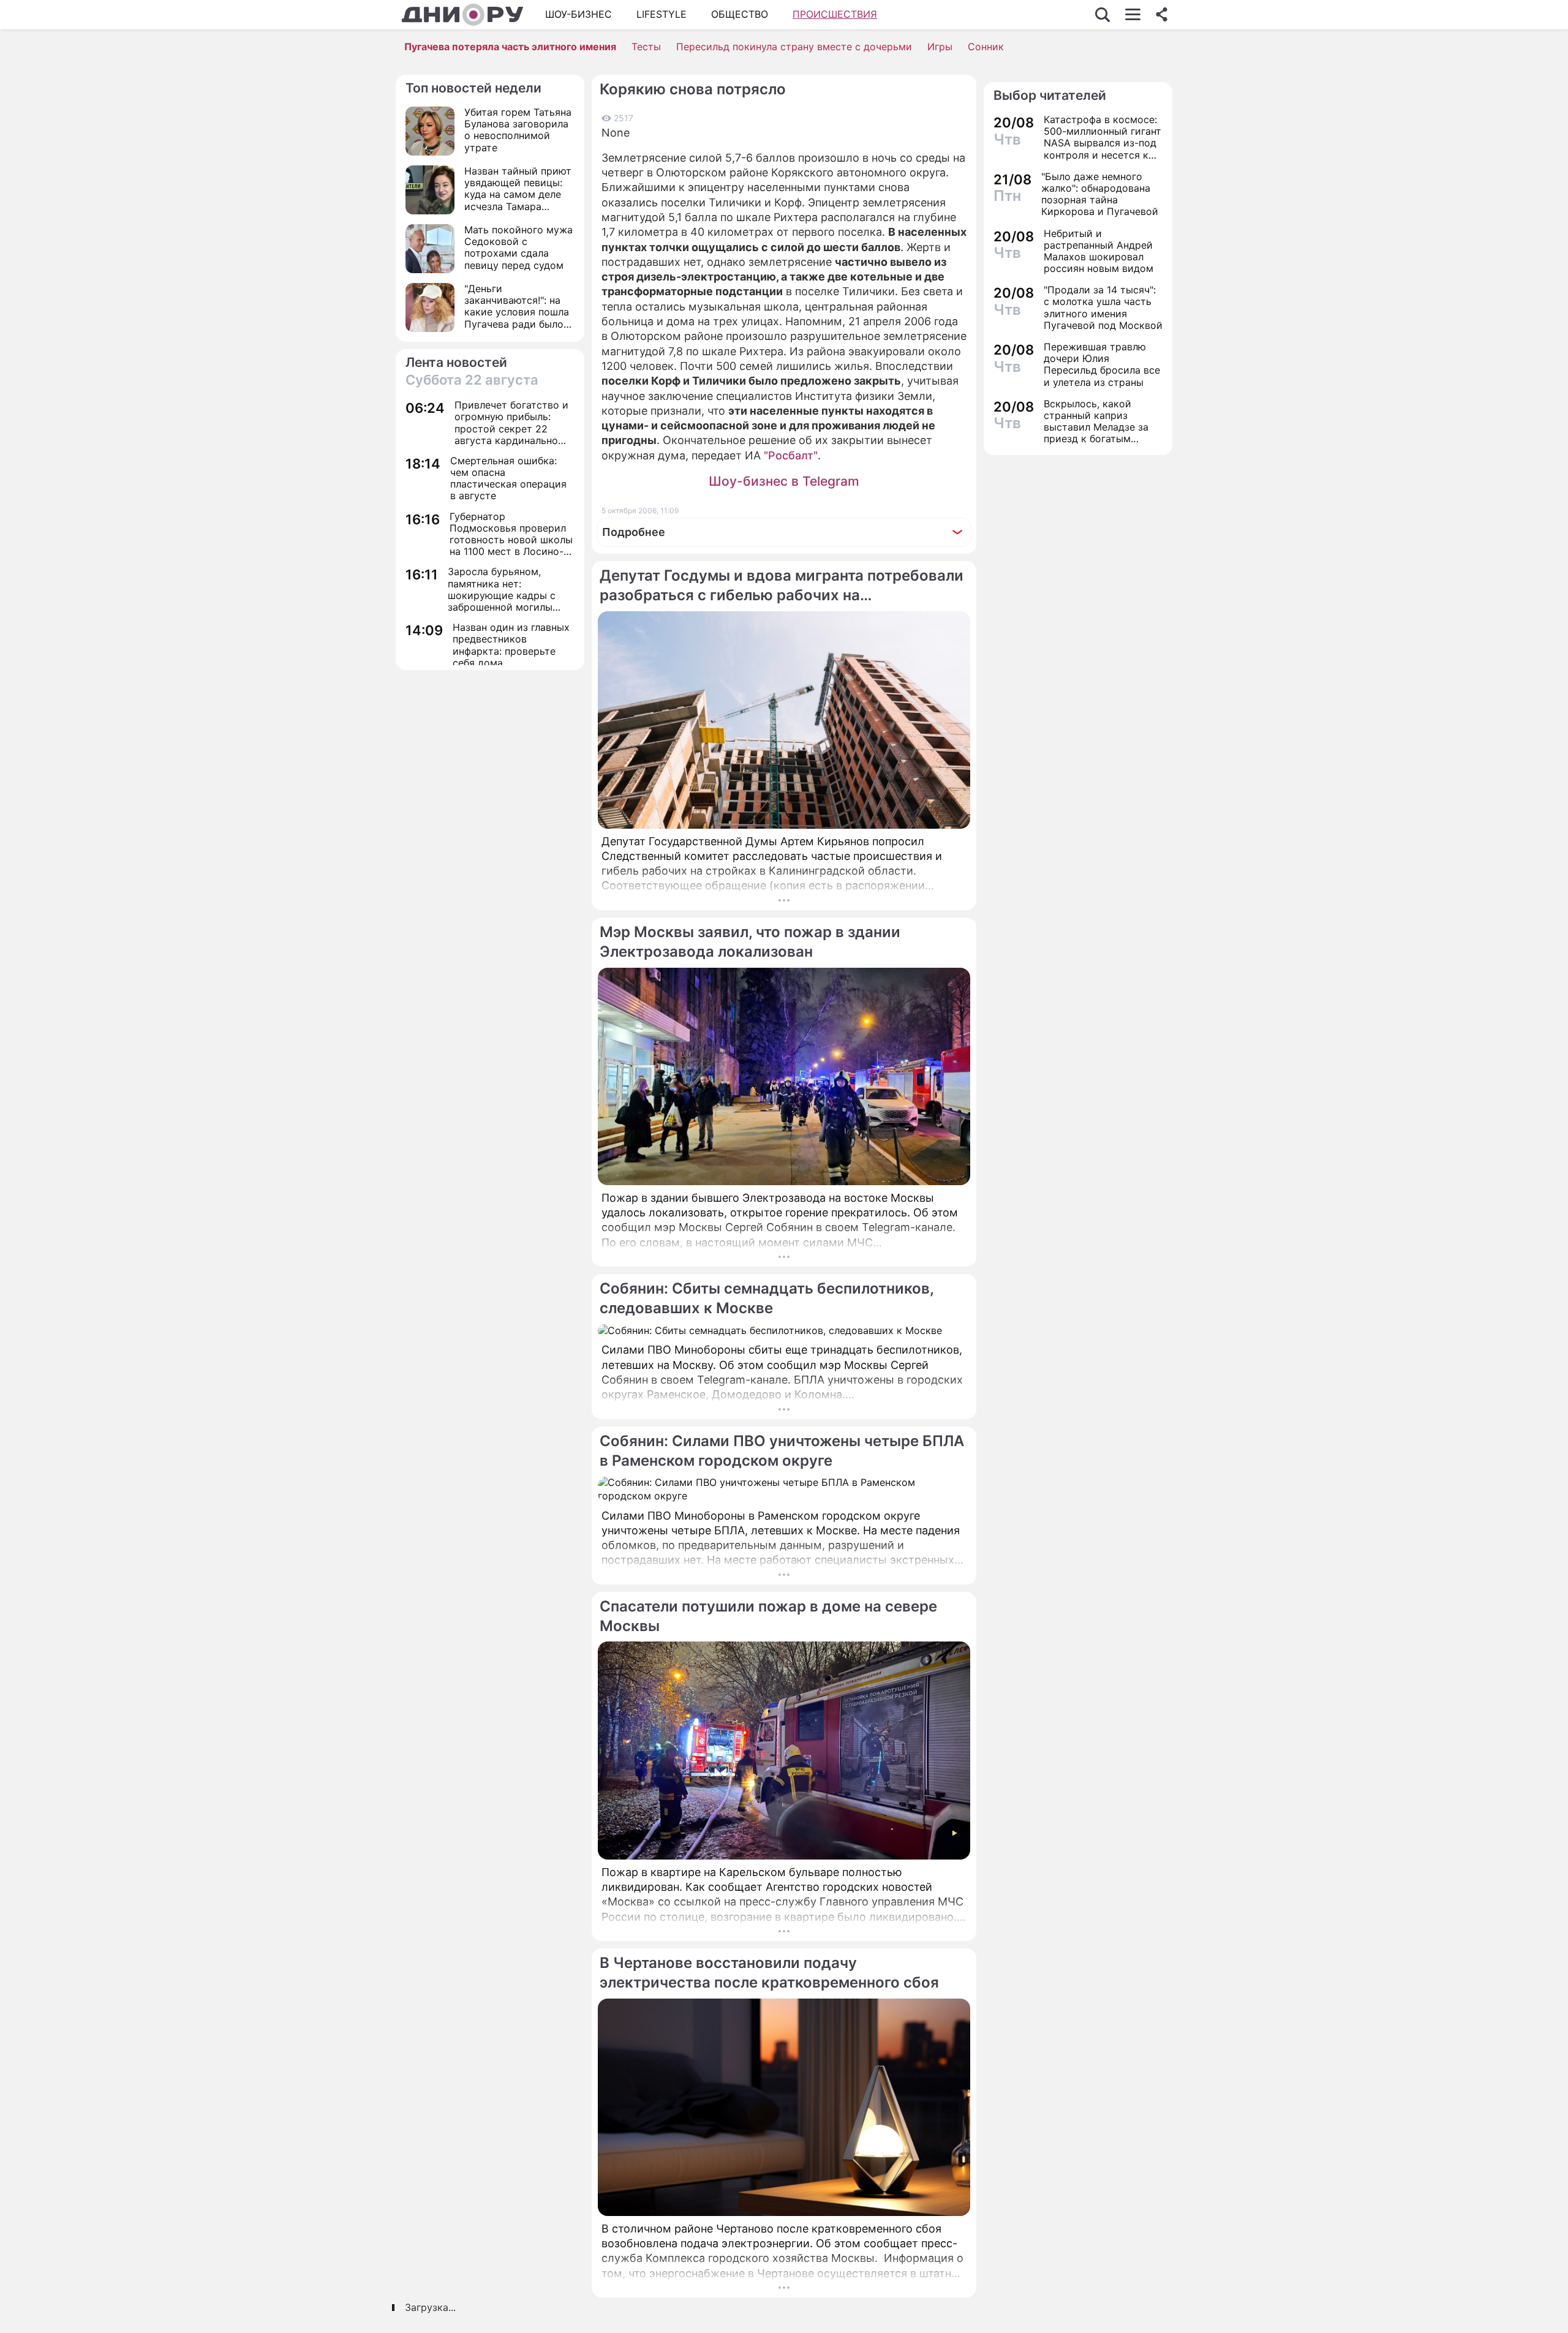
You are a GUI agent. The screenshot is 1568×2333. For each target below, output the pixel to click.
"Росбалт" (791, 455)
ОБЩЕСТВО (740, 14)
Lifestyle (661, 14)
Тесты (646, 47)
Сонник (986, 47)
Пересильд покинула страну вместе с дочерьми (794, 47)
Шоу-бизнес (579, 14)
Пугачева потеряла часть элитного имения (510, 47)
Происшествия (835, 14)
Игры (940, 47)
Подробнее (634, 532)
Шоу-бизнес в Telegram (784, 481)
